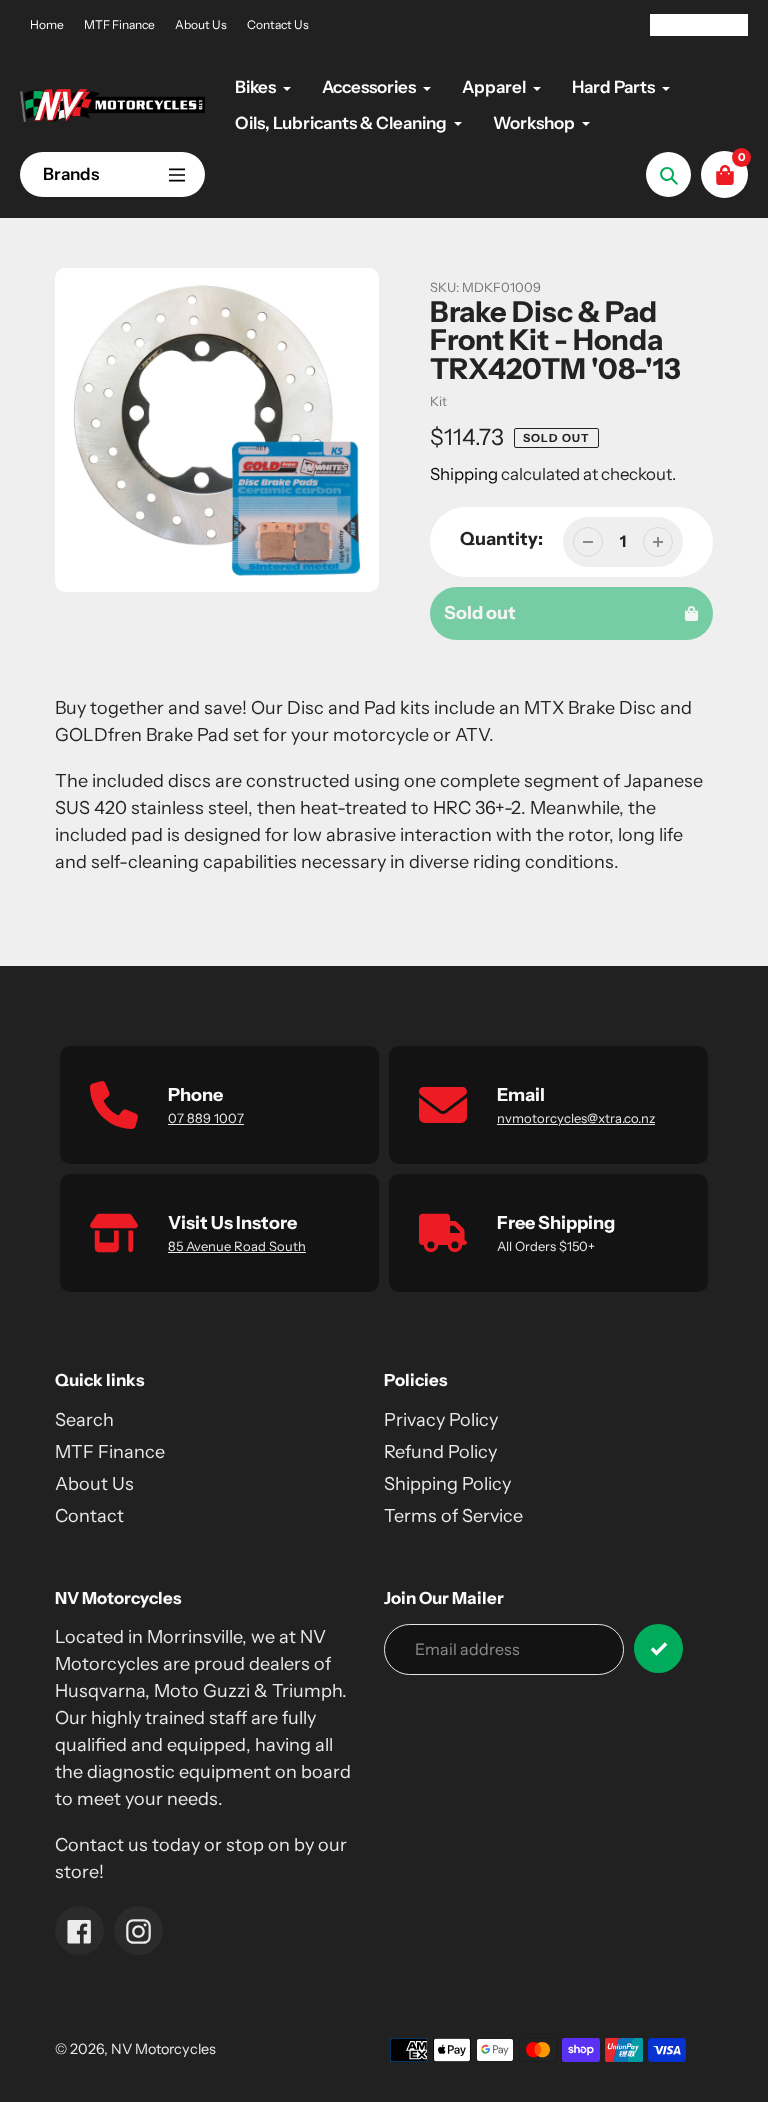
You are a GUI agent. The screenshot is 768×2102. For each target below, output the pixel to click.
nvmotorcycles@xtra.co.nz (576, 1118)
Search (84, 1420)
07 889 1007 (206, 1118)
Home (47, 24)
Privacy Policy (441, 1420)
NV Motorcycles (163, 2049)
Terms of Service (453, 1516)
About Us (201, 24)
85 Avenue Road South (237, 1246)
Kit (438, 401)
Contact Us (278, 24)
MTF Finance (119, 24)
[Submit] (658, 1648)
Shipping (464, 474)
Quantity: (501, 539)
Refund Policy (440, 1452)
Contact (89, 1516)
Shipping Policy (447, 1484)
